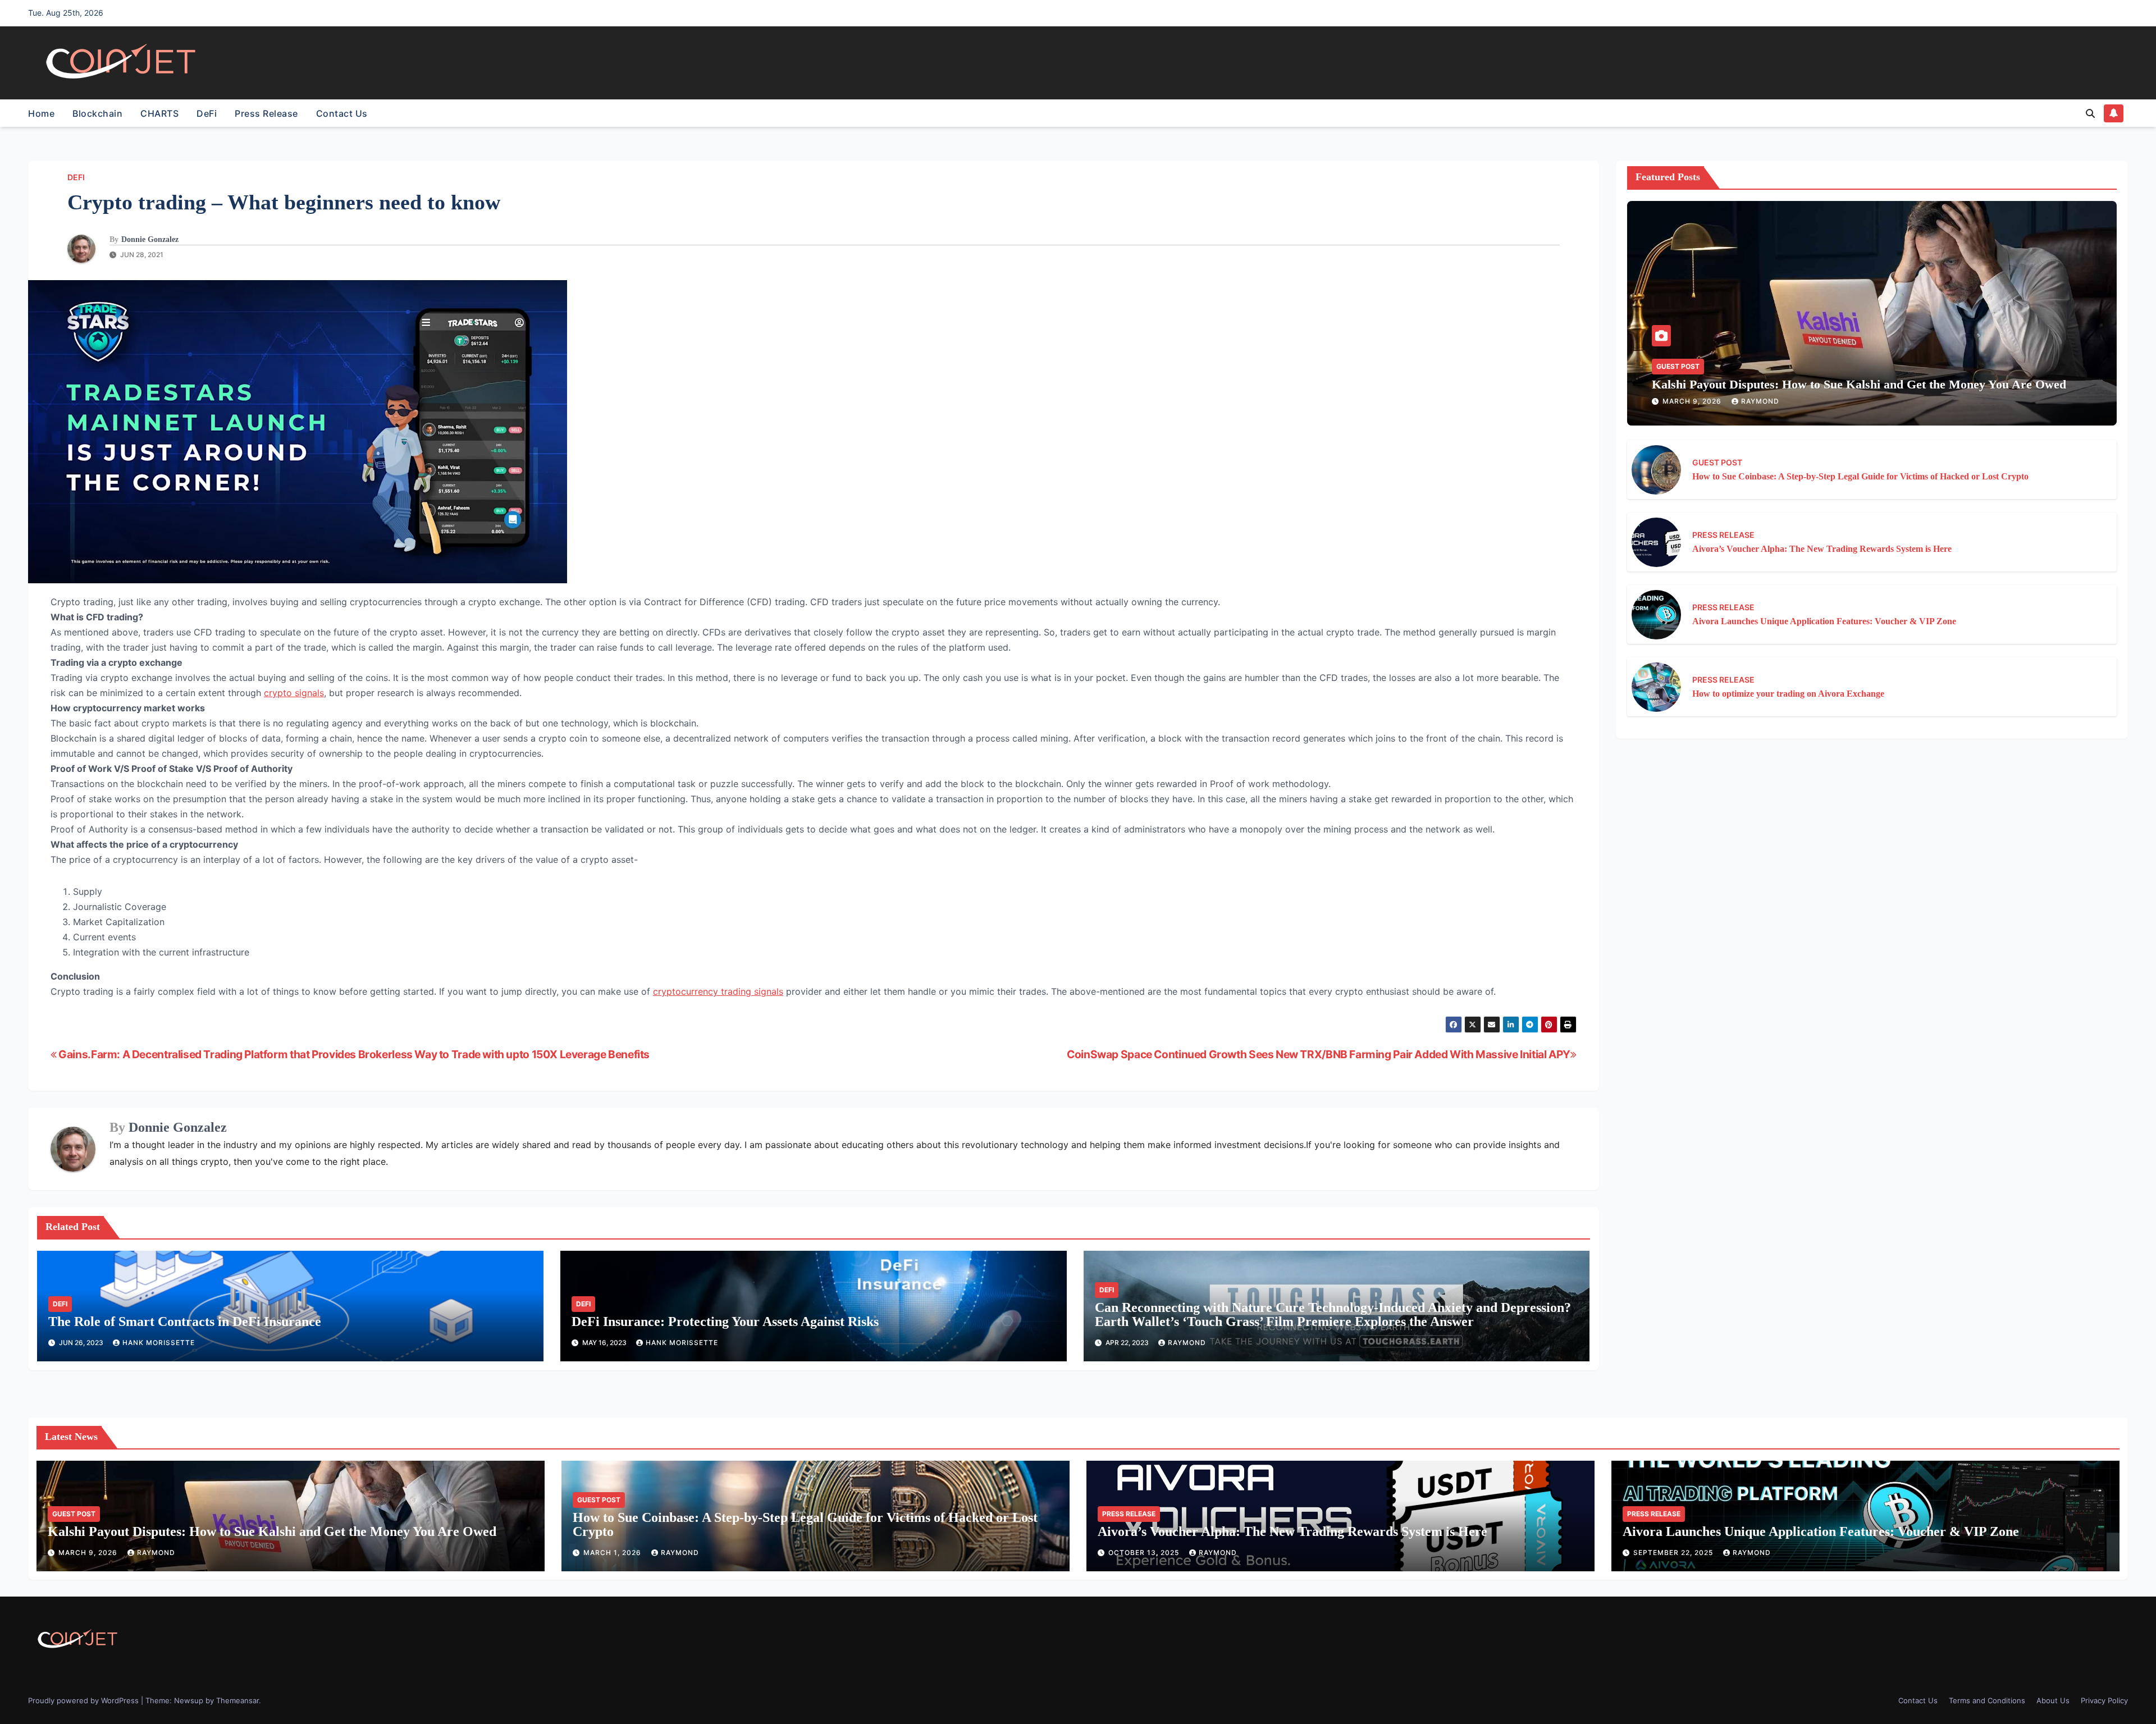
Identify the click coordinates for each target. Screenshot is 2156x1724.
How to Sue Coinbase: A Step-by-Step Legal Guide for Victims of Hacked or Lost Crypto (1860, 476)
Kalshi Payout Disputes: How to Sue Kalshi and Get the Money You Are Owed (1859, 384)
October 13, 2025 (1145, 1552)
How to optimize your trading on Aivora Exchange (1788, 694)
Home (41, 113)
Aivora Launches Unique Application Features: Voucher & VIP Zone (1824, 621)
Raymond (1187, 1343)
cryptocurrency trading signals (718, 991)
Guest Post (1678, 366)
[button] (2090, 113)
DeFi (207, 113)
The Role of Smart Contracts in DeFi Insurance (185, 1321)
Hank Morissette (159, 1343)
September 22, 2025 (1674, 1552)
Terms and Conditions (1987, 1700)
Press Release (266, 113)
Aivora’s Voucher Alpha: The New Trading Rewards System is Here (1822, 549)
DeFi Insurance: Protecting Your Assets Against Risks (725, 1321)
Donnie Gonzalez (150, 239)
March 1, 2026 (613, 1552)
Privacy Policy (2104, 1700)
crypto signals (294, 693)
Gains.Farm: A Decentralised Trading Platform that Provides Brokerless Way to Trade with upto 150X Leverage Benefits (353, 1054)
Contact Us (342, 113)
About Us (2053, 1700)
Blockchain (97, 113)
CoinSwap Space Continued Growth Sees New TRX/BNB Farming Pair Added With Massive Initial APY (1319, 1054)
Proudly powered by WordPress (84, 1700)
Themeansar (237, 1700)
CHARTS (159, 113)
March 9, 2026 (1693, 401)
